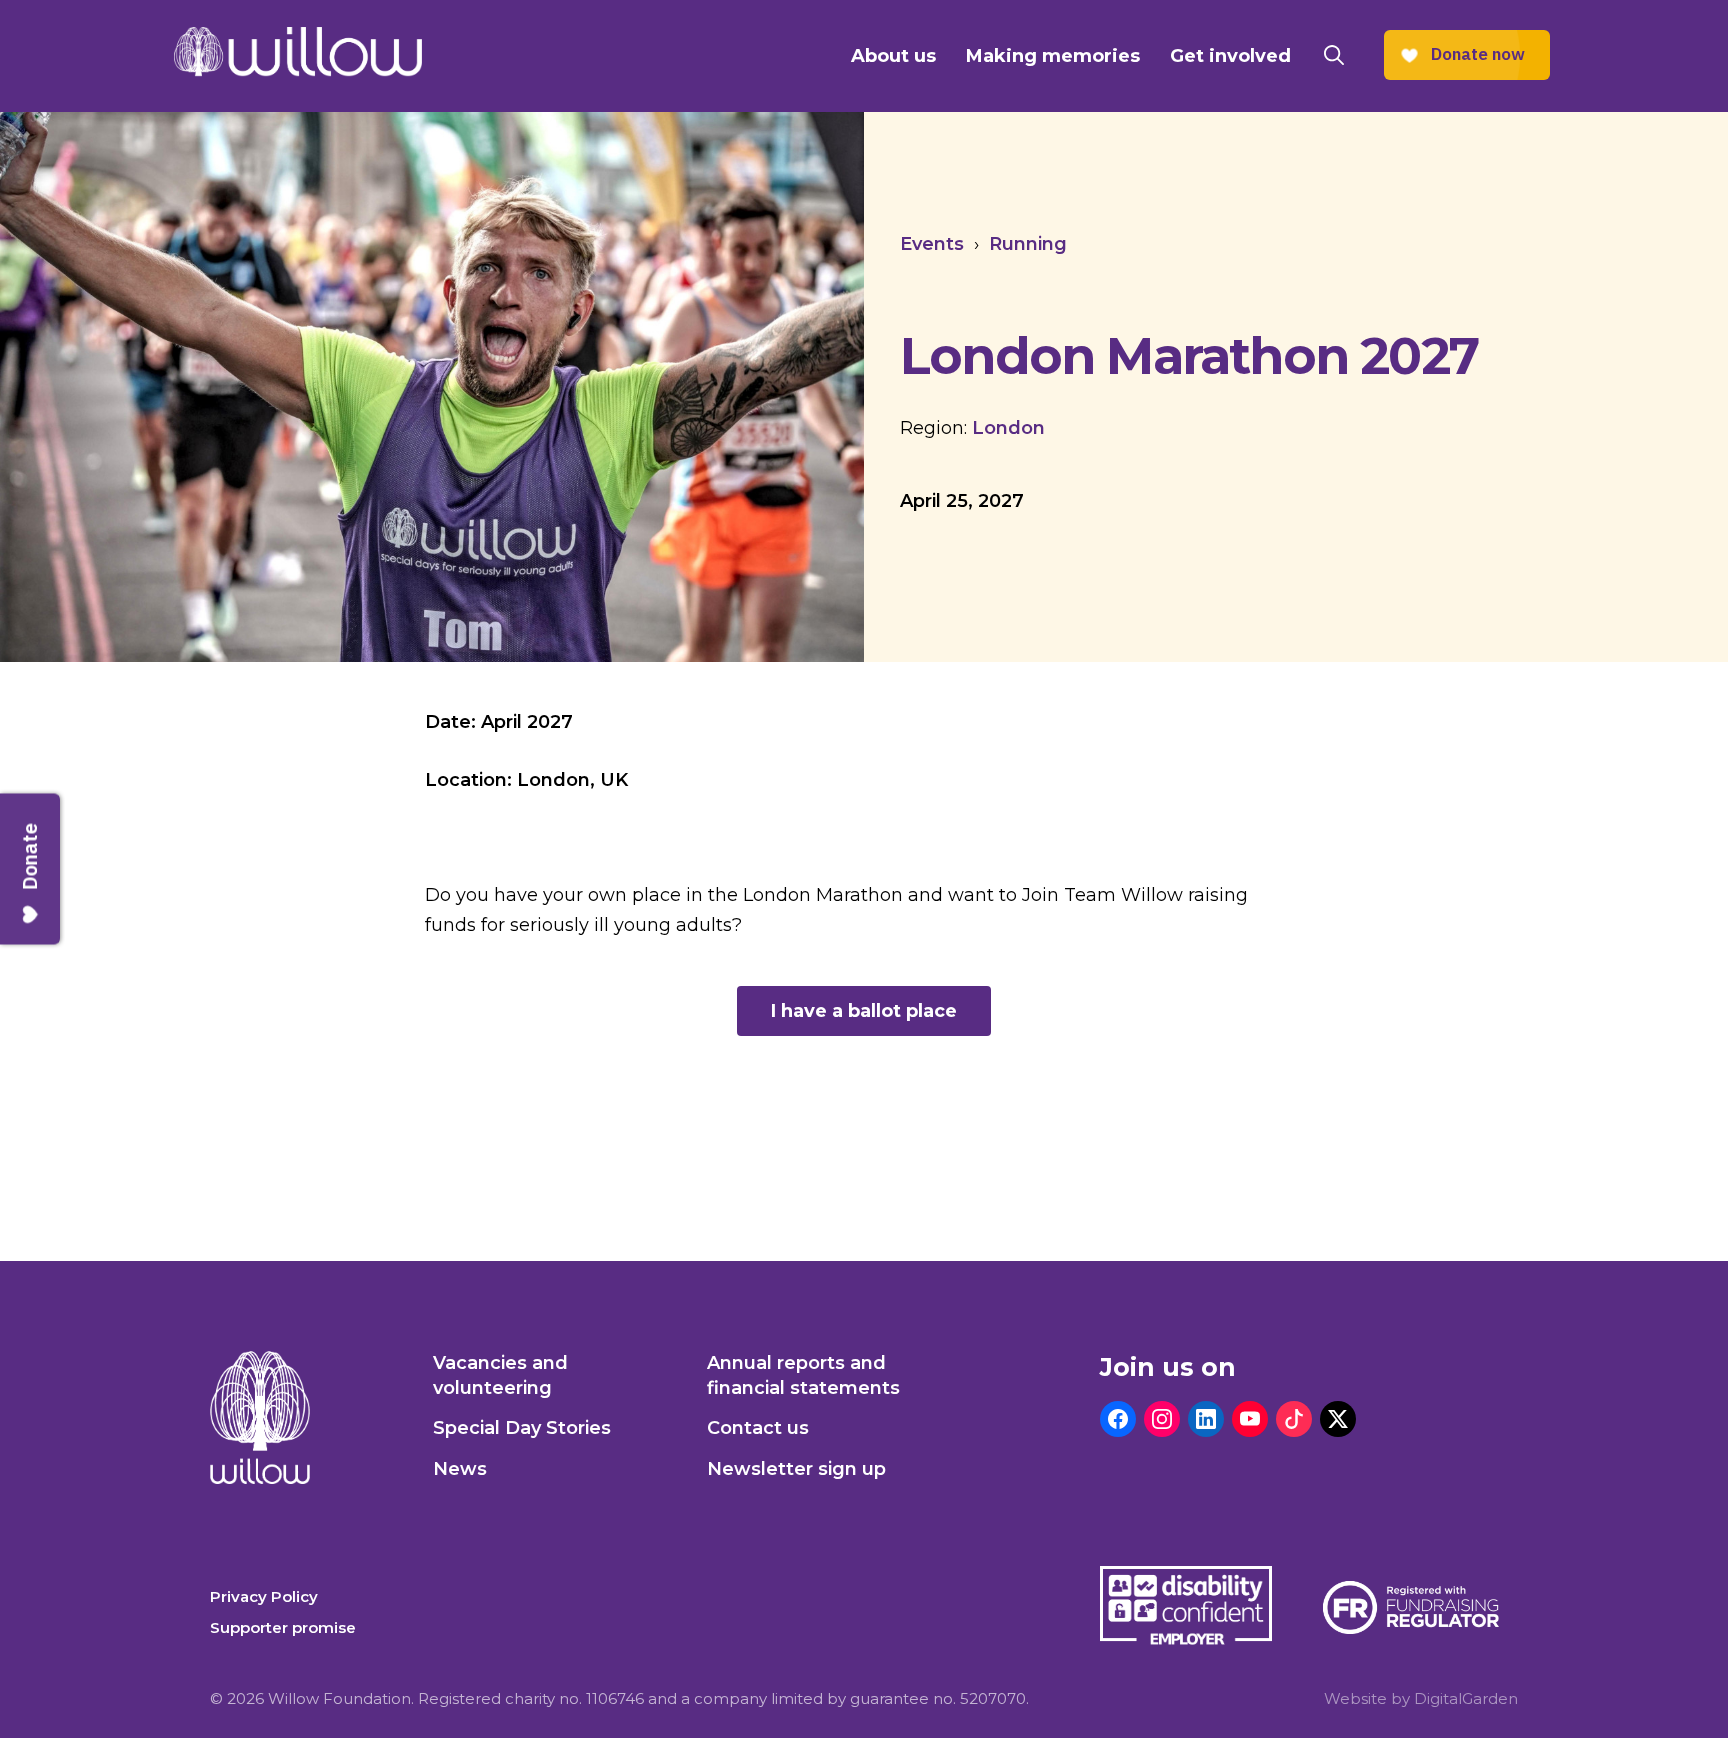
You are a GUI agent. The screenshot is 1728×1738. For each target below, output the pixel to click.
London (1008, 428)
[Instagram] (1162, 1419)
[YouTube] (1250, 1419)
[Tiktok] (1294, 1419)
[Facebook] (1118, 1419)
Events (932, 244)
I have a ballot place (864, 1011)
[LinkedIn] (1206, 1419)
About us (893, 56)
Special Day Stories (522, 1428)
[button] (1334, 56)
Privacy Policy (264, 1596)
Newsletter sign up (796, 1469)
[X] (1338, 1419)
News (460, 1469)
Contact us (758, 1428)
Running (1028, 244)
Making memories (1053, 56)
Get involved (1230, 56)
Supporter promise (283, 1627)
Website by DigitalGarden (1421, 1698)
